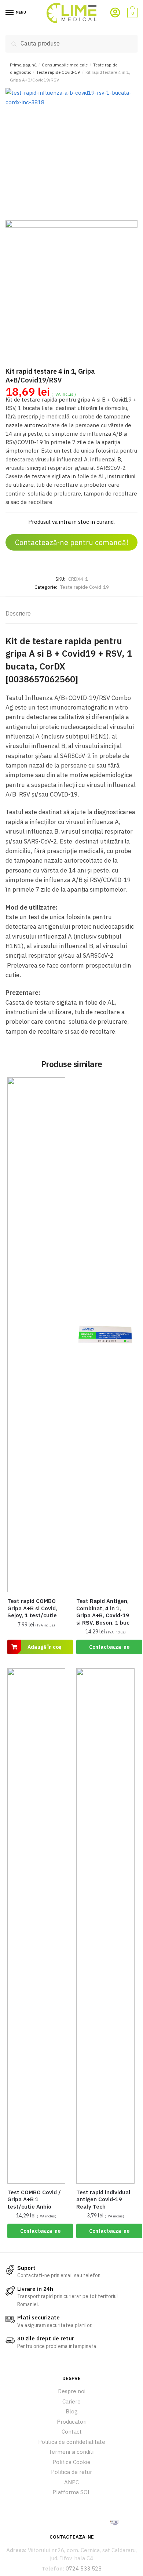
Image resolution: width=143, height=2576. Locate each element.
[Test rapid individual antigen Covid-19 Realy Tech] (105, 1926)
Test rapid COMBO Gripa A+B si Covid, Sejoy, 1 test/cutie (32, 1608)
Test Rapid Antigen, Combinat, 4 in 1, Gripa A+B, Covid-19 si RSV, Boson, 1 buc (103, 1612)
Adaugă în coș (44, 1647)
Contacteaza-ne (109, 1647)
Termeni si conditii (71, 2452)
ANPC (71, 2482)
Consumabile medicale (65, 65)
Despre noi (72, 2391)
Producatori (72, 2422)
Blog (72, 2411)
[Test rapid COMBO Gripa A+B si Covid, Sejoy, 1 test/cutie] (36, 1335)
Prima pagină (23, 65)
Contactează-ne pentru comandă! (72, 542)
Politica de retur (71, 2472)
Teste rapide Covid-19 (58, 72)
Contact (72, 2432)
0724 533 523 (84, 2568)
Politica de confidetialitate (72, 2442)
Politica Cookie (71, 2462)
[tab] (71, 614)
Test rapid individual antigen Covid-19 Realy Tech (103, 2199)
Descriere (18, 613)
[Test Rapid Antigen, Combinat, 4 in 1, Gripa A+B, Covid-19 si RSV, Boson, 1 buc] (105, 1335)
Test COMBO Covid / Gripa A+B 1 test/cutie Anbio (34, 2199)
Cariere (71, 2401)
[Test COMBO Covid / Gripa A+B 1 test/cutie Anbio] (36, 1926)
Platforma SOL (71, 2492)
